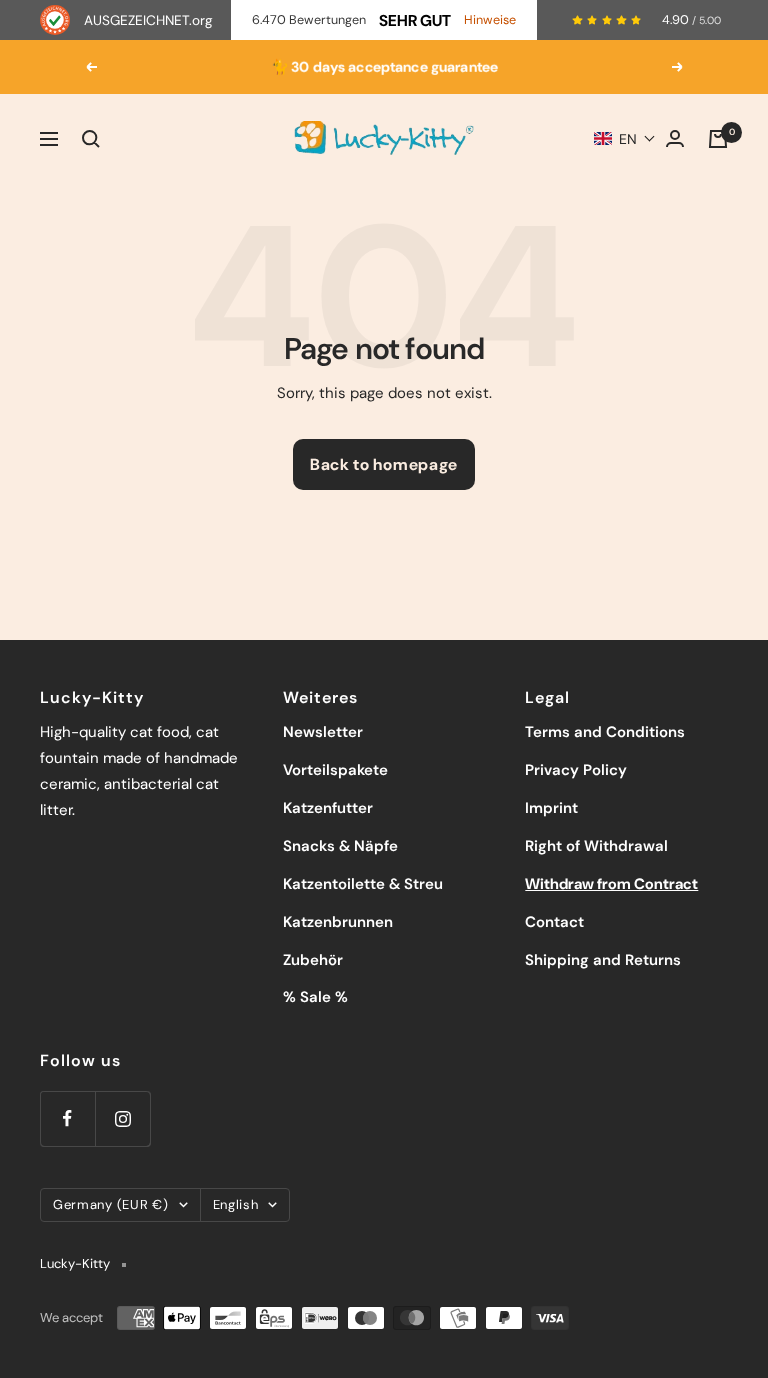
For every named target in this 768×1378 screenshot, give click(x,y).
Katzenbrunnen (338, 922)
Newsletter (323, 732)
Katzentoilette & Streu (363, 884)
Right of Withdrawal (596, 846)
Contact (554, 922)
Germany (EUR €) (111, 1204)
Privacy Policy (576, 770)
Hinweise (490, 20)
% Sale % (315, 997)
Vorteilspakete (335, 770)
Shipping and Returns (603, 960)
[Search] (91, 139)
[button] (625, 139)
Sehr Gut (415, 20)
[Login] (675, 138)
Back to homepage (384, 464)
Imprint (551, 808)
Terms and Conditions (605, 732)
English (236, 1204)
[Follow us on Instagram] (122, 1118)
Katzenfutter (328, 808)
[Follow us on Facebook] (67, 1118)
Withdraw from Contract (611, 884)
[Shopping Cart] (718, 139)
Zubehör (313, 960)
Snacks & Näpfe (340, 846)
